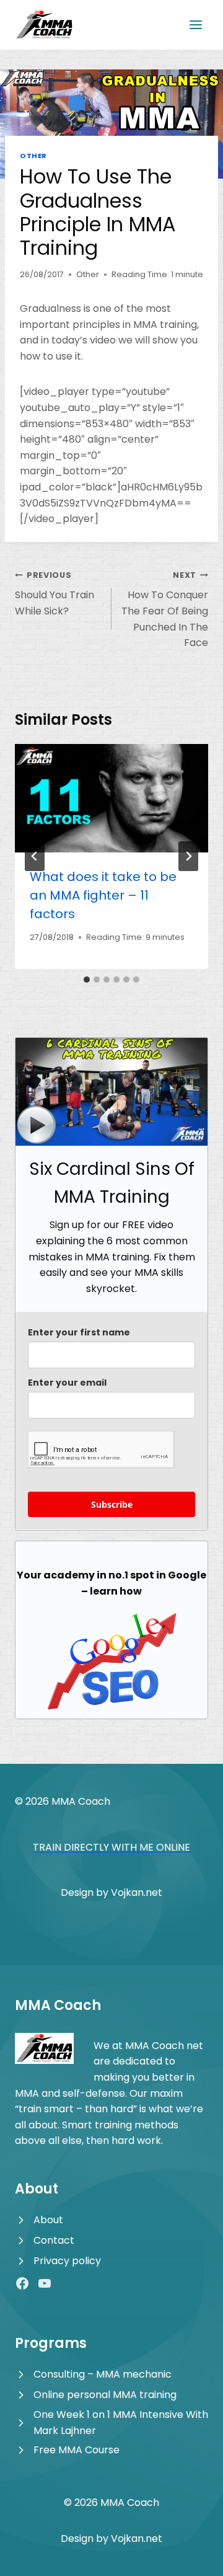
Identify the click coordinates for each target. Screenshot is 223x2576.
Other (33, 156)
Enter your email (67, 1383)
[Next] (188, 856)
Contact (54, 2240)
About (48, 2220)
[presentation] (111, 799)
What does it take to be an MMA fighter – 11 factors (103, 895)
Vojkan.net (137, 1892)
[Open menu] (195, 24)
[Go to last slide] (35, 856)
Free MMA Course (77, 2450)
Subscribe (112, 1504)
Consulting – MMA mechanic (103, 2374)
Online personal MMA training (105, 2395)
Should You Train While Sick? (55, 594)
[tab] (87, 980)
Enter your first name (79, 1332)
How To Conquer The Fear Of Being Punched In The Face (165, 610)
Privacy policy (67, 2261)
